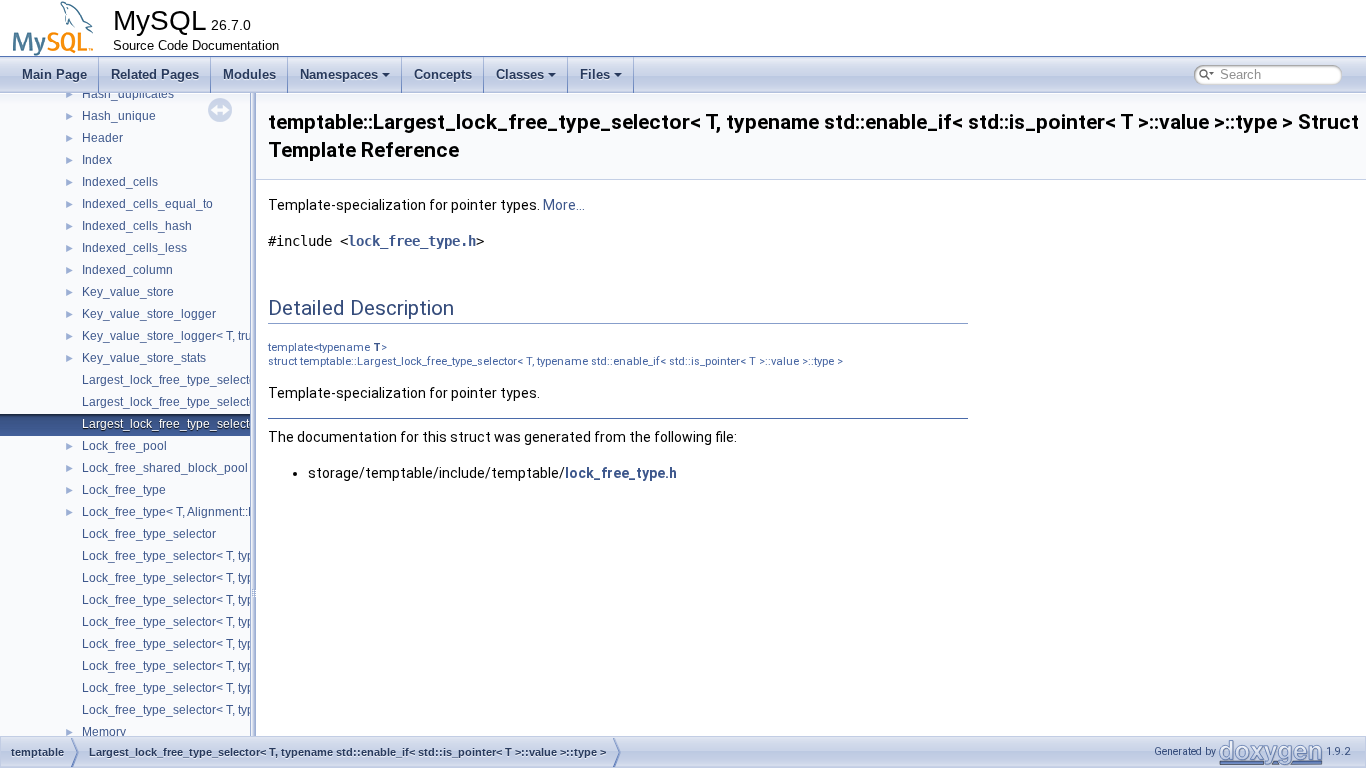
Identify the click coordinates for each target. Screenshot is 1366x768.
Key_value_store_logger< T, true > (175, 336)
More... (564, 205)
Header (102, 138)
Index (97, 160)
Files (595, 74)
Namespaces (339, 74)
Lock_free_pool (124, 446)
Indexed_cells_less (134, 248)
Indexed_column (127, 270)
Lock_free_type (124, 490)
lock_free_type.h (412, 241)
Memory (104, 732)
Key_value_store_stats (144, 358)
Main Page (54, 74)
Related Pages (155, 74)
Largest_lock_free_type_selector (171, 380)
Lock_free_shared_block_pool (165, 468)
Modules (249, 74)
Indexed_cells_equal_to (147, 204)
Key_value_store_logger (149, 314)
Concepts (443, 74)
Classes (520, 74)
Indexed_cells (120, 182)
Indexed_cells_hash (137, 226)
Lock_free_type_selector (149, 534)
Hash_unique (119, 116)
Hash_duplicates (128, 94)
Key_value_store (128, 292)
